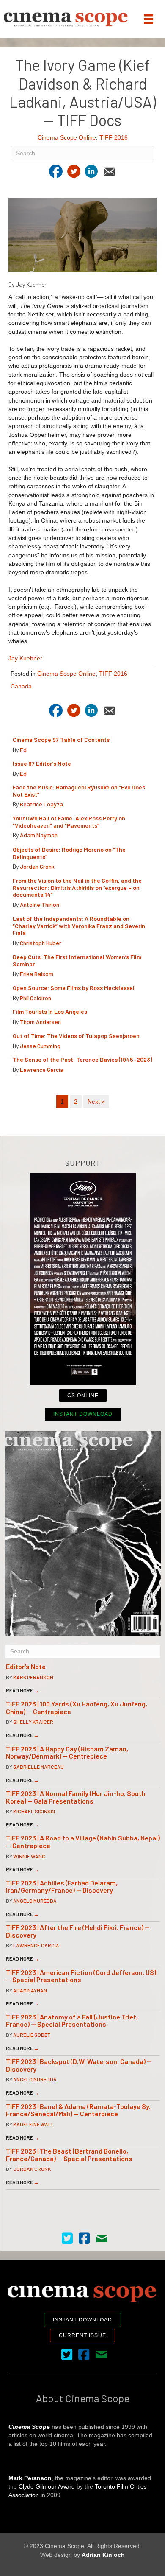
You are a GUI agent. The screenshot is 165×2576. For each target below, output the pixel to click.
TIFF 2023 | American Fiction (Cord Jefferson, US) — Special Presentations (81, 1976)
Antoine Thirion (40, 905)
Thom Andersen (40, 1022)
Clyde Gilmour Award (47, 2486)
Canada (21, 686)
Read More (22, 1690)
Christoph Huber (41, 943)
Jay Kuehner (25, 658)
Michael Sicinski (34, 1811)
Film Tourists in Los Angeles (50, 1011)
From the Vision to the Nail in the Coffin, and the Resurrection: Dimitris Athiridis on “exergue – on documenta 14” (77, 888)
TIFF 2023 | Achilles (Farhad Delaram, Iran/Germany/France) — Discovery (62, 1887)
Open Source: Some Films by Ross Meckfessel (74, 988)
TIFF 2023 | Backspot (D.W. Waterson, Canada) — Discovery (79, 2065)
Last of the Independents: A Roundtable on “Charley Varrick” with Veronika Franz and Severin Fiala (79, 926)
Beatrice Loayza (41, 804)
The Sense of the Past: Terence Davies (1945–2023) (82, 1059)
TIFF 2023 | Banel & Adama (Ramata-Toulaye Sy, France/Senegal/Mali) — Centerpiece (78, 2110)
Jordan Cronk (37, 866)
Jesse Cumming (40, 1046)
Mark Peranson (33, 1677)
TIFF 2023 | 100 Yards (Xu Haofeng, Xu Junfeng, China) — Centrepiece (77, 1708)
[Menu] (148, 19)
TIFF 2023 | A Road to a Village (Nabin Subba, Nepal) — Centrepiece (83, 1842)
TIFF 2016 (114, 137)
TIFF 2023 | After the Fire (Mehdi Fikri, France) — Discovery (78, 1931)
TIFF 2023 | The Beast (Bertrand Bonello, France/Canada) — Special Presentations (69, 2155)
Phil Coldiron (36, 998)
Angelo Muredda (35, 1901)
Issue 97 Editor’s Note (42, 763)
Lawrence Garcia (42, 1070)
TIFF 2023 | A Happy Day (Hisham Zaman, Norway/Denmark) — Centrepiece (67, 1752)
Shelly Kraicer (33, 1722)
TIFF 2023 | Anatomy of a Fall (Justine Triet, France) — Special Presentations (72, 2021)
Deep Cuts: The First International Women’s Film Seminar (77, 960)
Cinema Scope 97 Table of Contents (61, 740)
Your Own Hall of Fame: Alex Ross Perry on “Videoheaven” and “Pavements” (69, 822)
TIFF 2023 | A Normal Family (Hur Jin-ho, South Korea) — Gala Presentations (76, 1797)
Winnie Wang (29, 1856)
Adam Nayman (39, 835)
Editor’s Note (26, 1666)
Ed (23, 750)
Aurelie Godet (32, 2035)
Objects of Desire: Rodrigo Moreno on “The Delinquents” (69, 853)
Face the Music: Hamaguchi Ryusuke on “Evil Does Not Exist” (79, 791)
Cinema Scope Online (67, 137)
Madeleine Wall (34, 2124)
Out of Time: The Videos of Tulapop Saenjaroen (76, 1036)
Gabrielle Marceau (38, 1767)
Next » (96, 1102)
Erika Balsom (37, 974)
